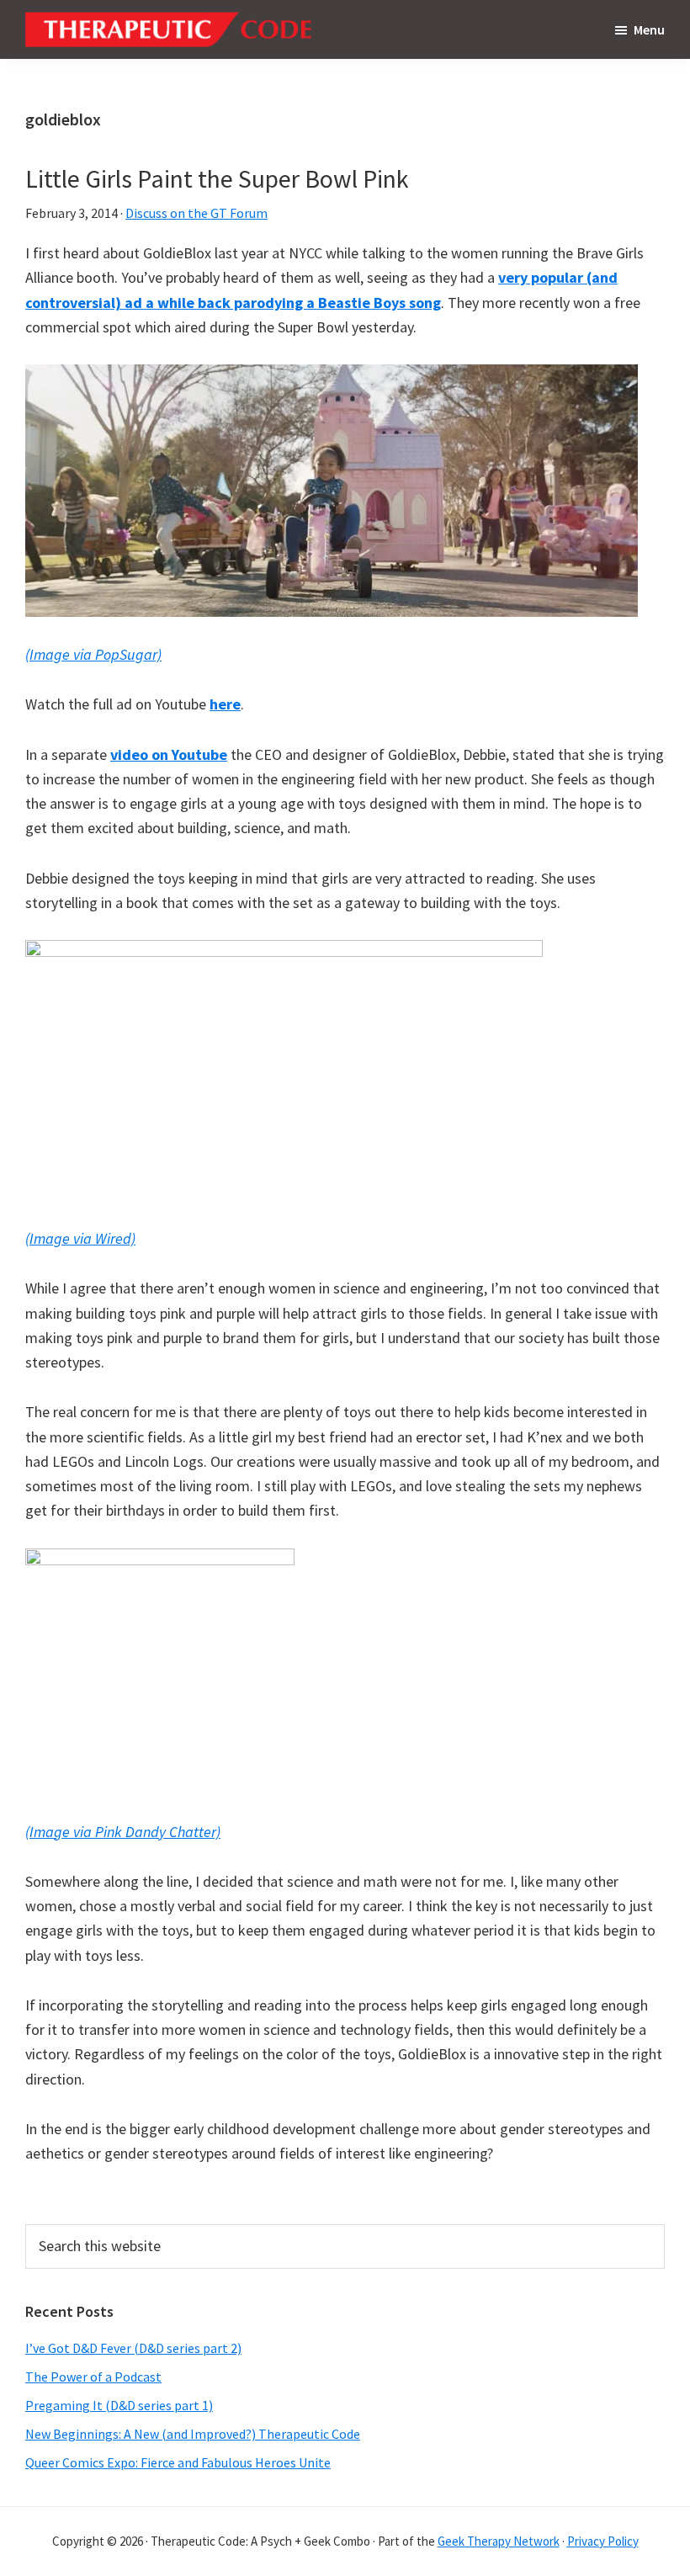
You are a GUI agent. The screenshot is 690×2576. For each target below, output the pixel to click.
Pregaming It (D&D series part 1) (119, 2405)
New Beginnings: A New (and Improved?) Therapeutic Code (193, 2434)
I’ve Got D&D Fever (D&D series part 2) (133, 2348)
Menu (649, 29)
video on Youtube (169, 754)
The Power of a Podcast (93, 2377)
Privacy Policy (603, 2541)
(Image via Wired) (80, 1238)
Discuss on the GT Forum (196, 213)
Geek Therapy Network (499, 2541)
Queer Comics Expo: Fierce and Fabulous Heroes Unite (178, 2462)
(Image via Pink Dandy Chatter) (123, 1832)
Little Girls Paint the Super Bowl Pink (217, 178)
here (225, 704)
